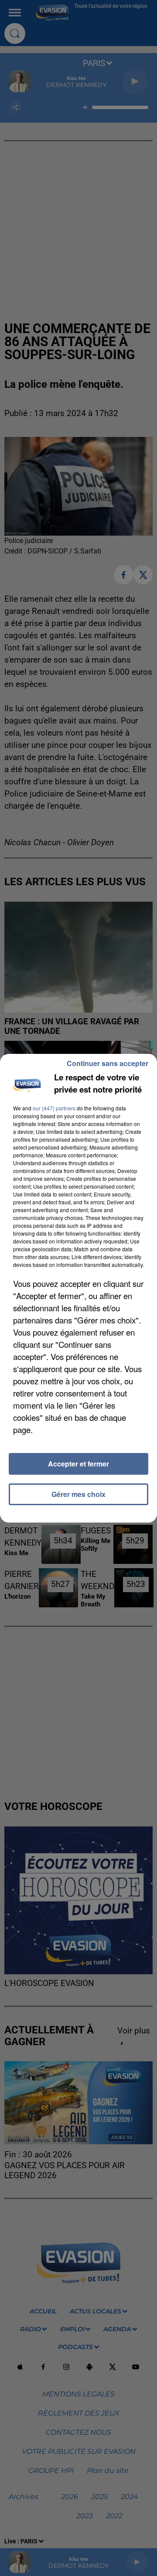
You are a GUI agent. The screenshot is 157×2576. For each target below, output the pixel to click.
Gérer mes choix (78, 1494)
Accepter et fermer (78, 1464)
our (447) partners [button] (54, 1108)
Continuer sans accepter (108, 1063)
